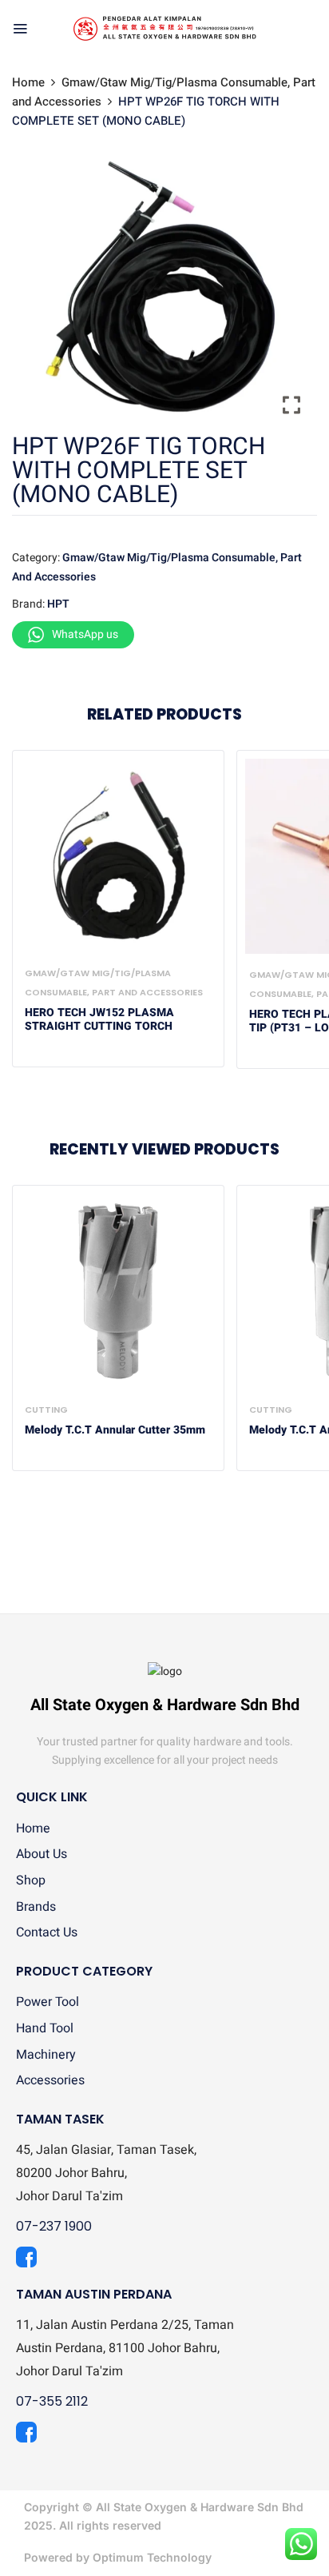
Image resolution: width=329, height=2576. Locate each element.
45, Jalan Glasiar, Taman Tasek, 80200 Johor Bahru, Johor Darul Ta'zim (106, 2173)
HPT (58, 604)
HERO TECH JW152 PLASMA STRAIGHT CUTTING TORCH (99, 1020)
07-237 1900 (54, 2226)
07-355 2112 (52, 2401)
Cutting (46, 1410)
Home (28, 82)
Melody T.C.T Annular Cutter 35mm (115, 1431)
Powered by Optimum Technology (118, 2557)
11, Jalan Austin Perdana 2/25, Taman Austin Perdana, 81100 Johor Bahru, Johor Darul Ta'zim (125, 2348)
